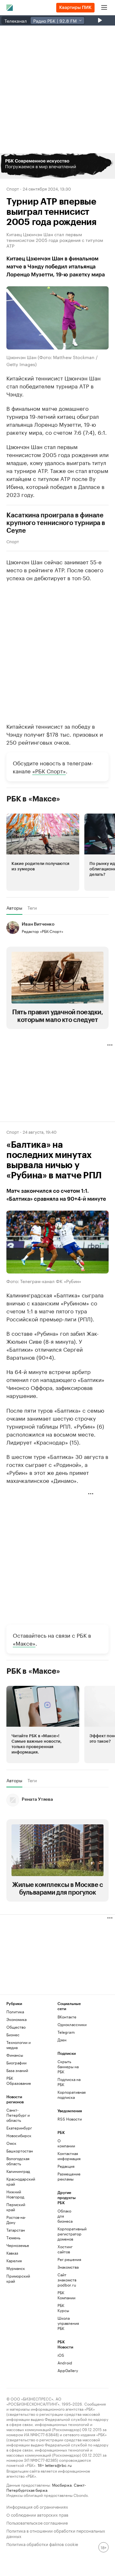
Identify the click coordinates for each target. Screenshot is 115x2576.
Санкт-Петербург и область (18, 2115)
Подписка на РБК (69, 2082)
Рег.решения (66, 2259)
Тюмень (13, 2238)
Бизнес (13, 2035)
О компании (66, 2143)
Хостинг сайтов (65, 2249)
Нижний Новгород (15, 2194)
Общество (16, 2027)
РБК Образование (19, 2080)
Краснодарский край (19, 2181)
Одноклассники (70, 2024)
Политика (15, 2012)
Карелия (14, 2261)
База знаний (17, 2070)
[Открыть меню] (104, 8)
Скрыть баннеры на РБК (68, 2066)
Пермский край (16, 2207)
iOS (61, 2355)
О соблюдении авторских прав (37, 2514)
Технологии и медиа (19, 2045)
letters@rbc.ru (58, 2465)
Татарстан (16, 2230)
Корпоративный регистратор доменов (66, 2234)
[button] (57, 166)
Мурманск (16, 2268)
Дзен (62, 2040)
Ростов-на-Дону (16, 2220)
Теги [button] (32, 908)
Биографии (16, 2063)
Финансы (15, 2055)
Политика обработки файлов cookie (42, 2544)
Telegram (66, 2032)
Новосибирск (19, 2135)
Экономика (16, 2019)
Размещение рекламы (66, 2176)
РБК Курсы (63, 2308)
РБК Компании (66, 2295)
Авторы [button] (14, 908)
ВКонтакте (67, 2017)
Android (65, 2363)
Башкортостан (19, 2151)
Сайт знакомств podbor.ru (66, 2280)
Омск (11, 2143)
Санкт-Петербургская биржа (46, 2487)
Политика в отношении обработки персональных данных (56, 2533)
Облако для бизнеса (65, 2216)
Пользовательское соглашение (37, 2522)
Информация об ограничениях (37, 2506)
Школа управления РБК (66, 2323)
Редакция (66, 2166)
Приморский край (18, 2278)
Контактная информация (66, 2156)
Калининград (18, 2171)
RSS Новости (70, 2119)
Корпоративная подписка (70, 2095)
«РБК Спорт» (49, 770)
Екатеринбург (19, 2128)
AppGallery (66, 2370)
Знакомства (66, 2267)
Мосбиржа (62, 2485)
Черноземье (18, 2245)
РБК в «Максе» (33, 799)
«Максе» (24, 1643)
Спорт (13, 188)
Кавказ (12, 2253)
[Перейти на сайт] (57, 166)
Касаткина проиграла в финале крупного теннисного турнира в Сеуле (56, 523)
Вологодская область (18, 2161)
